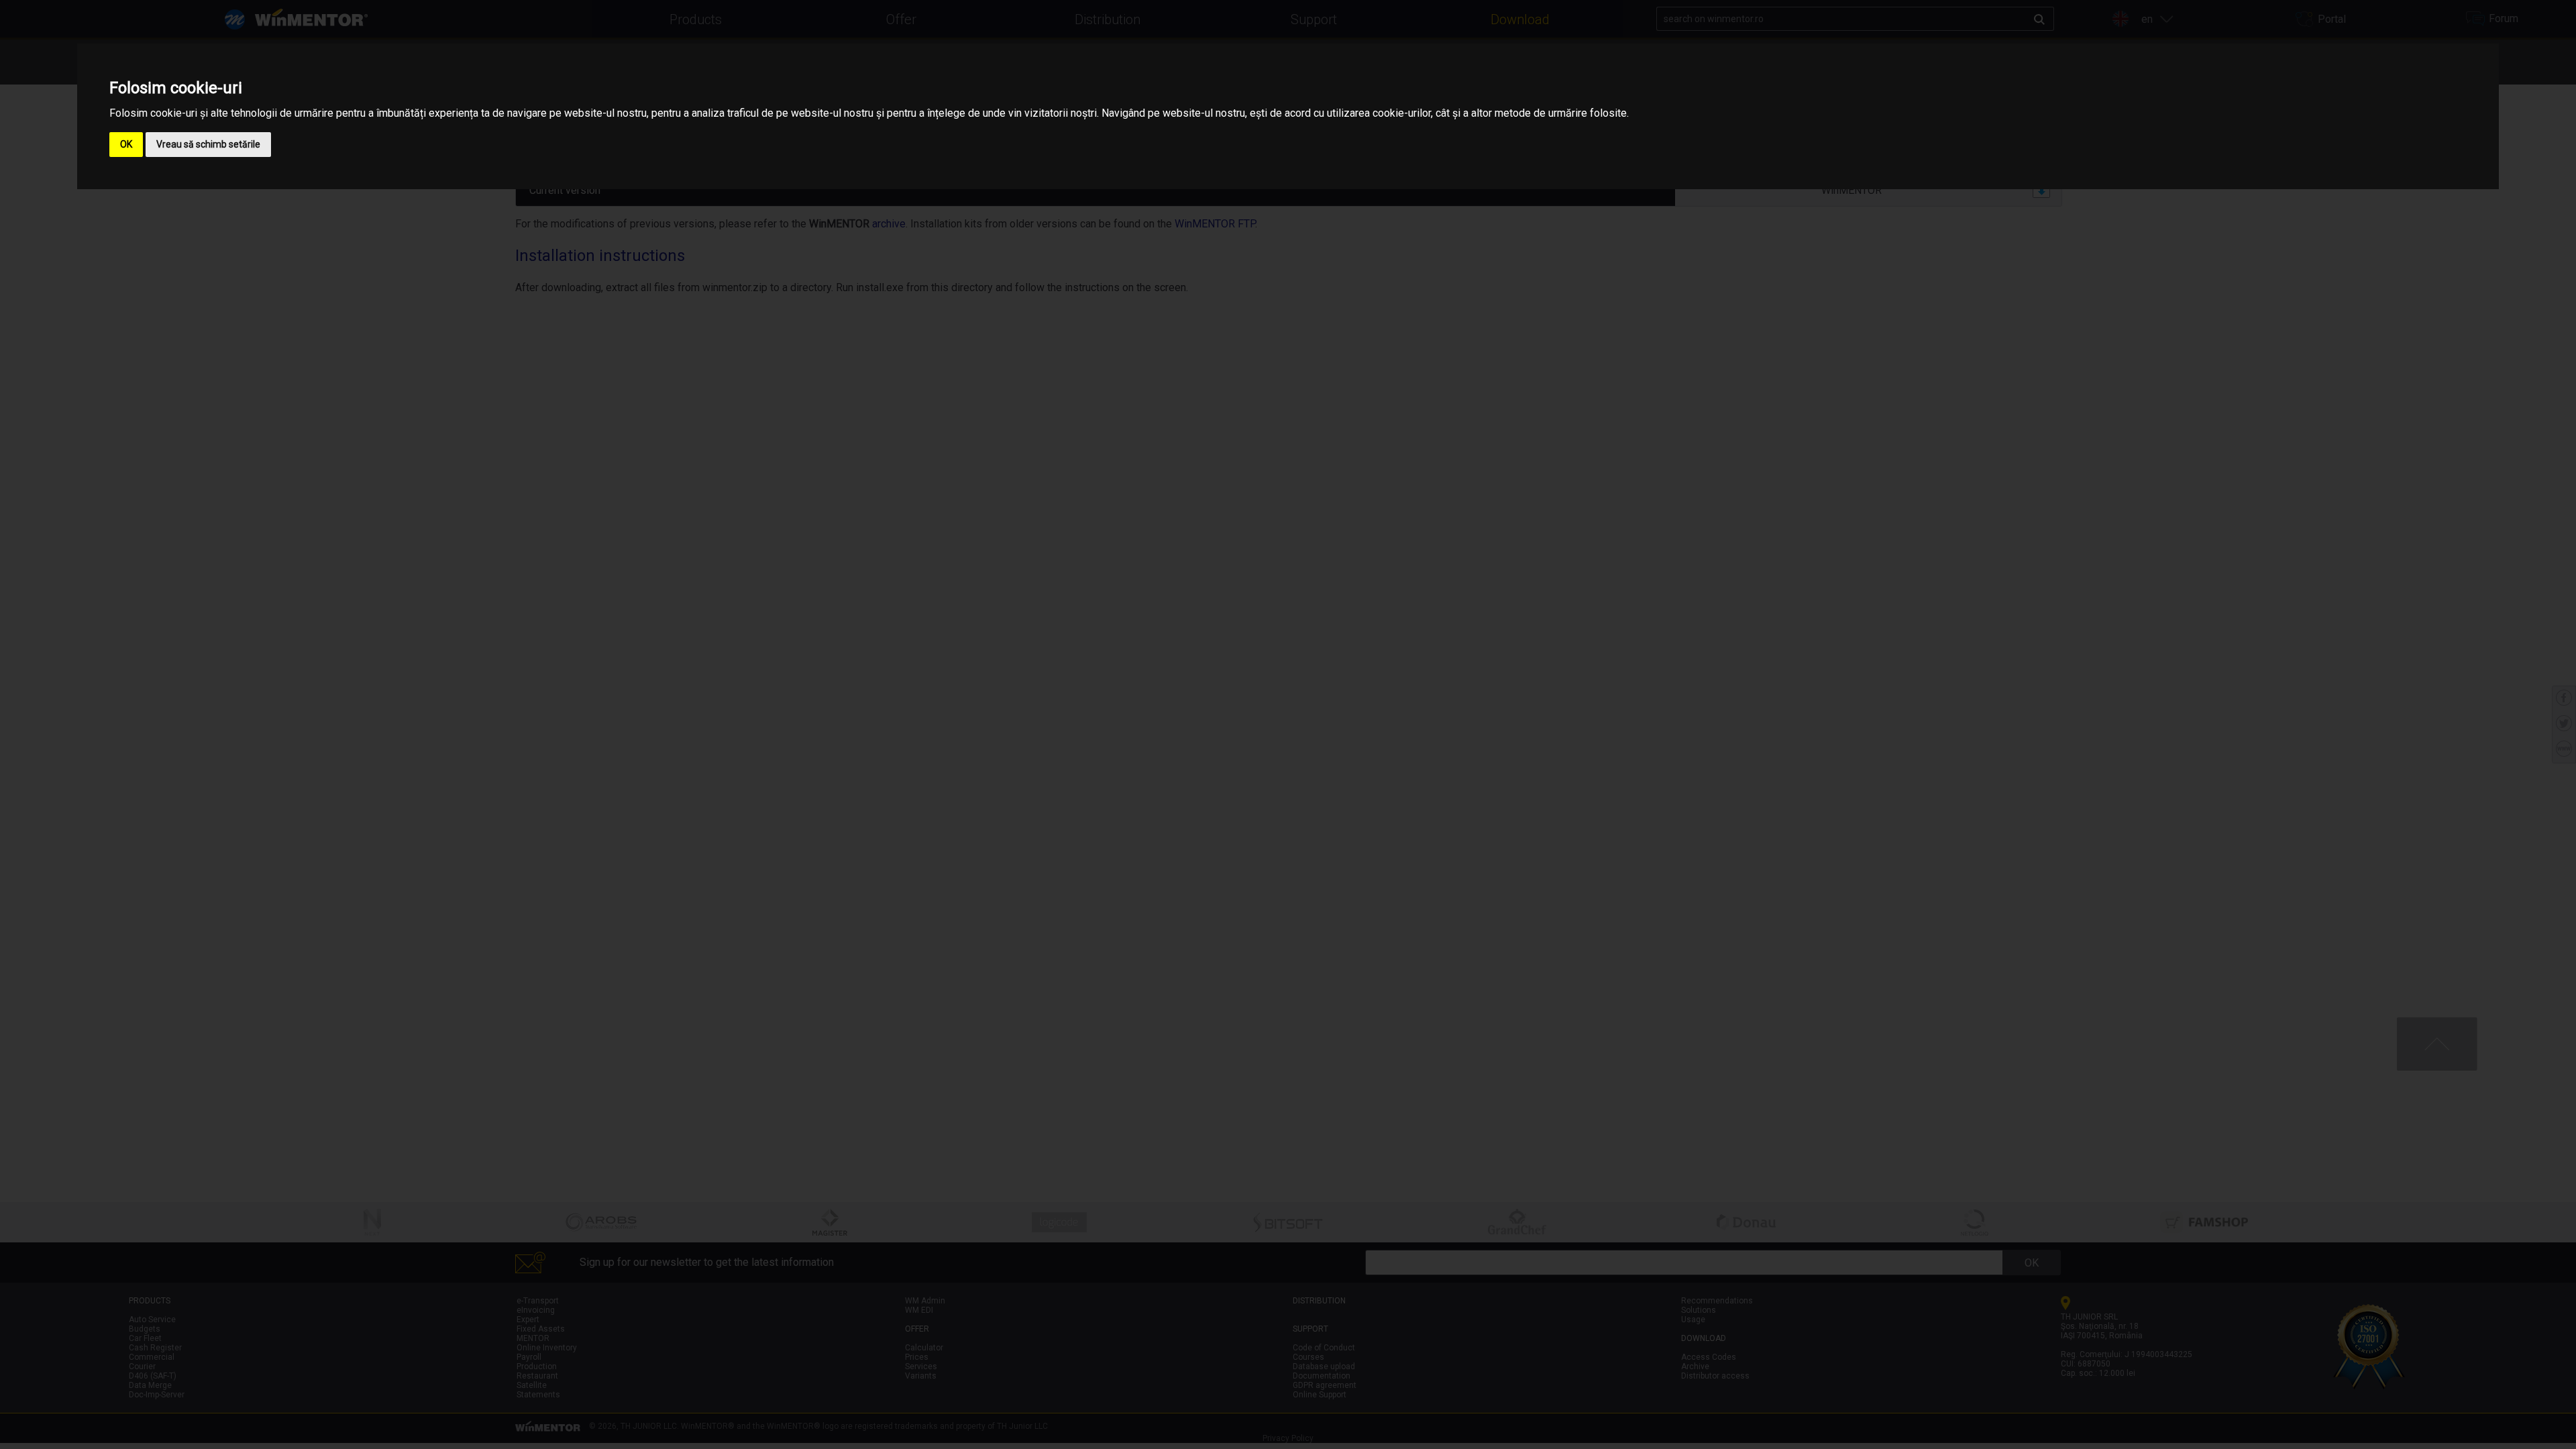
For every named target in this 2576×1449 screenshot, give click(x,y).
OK (126, 144)
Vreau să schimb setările (208, 144)
